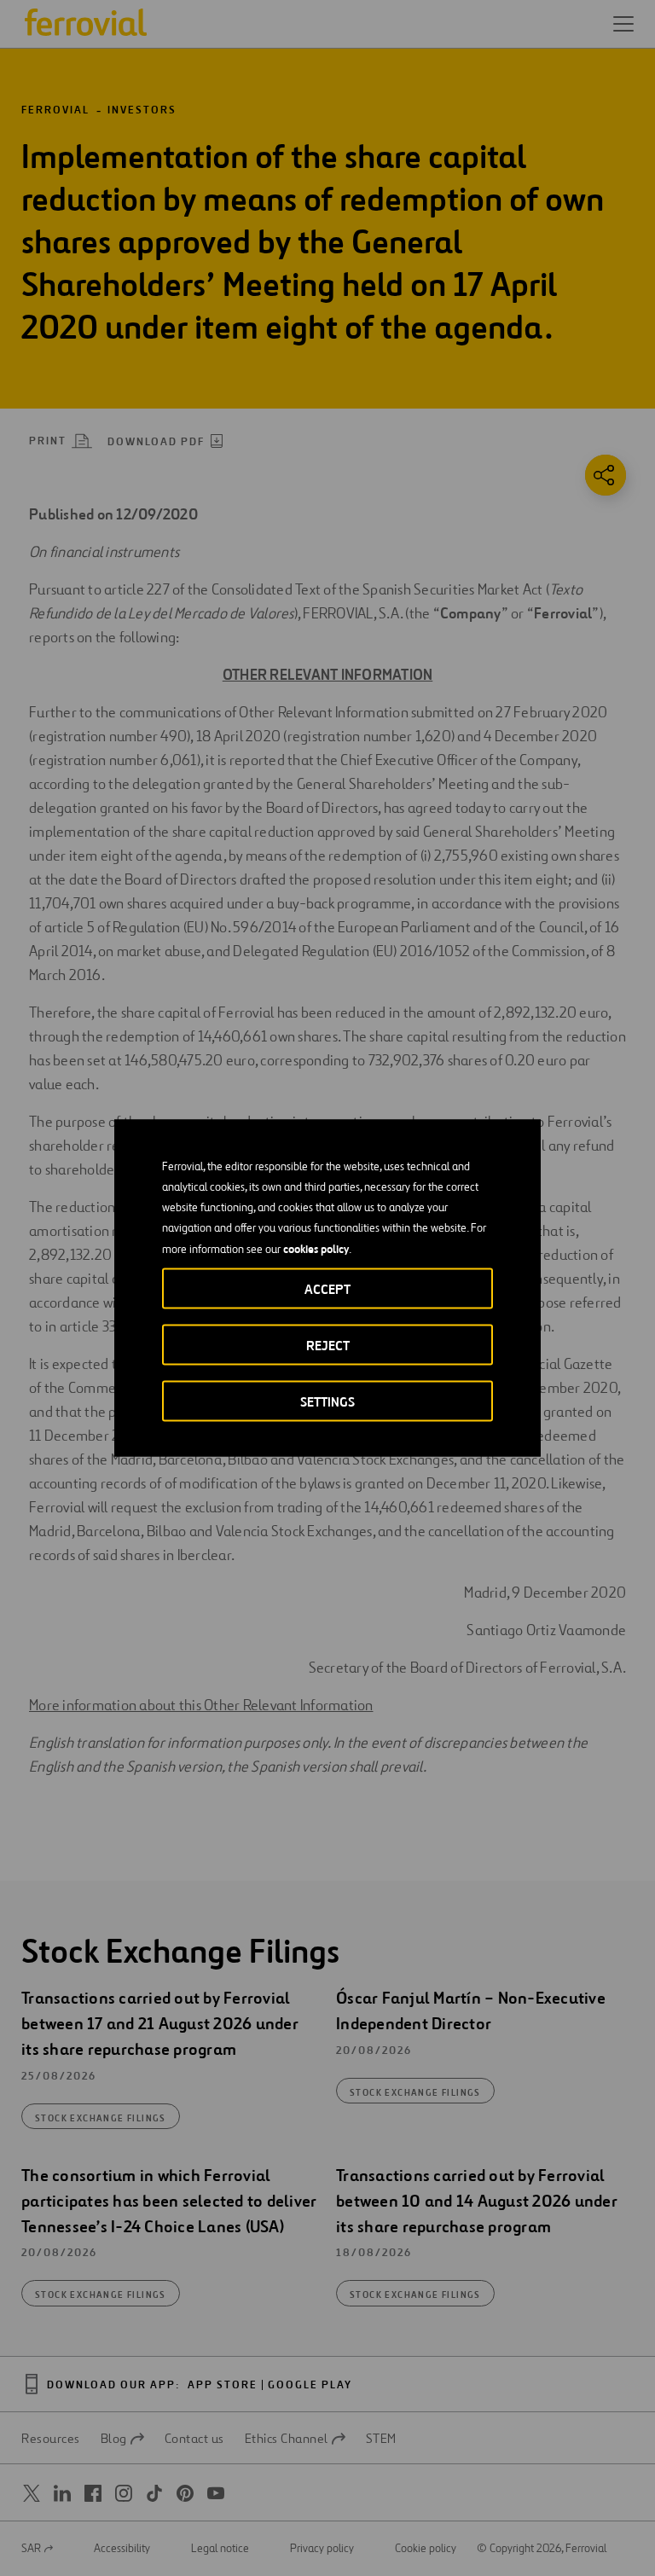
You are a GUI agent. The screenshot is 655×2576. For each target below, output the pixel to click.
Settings (327, 1402)
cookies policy (316, 1249)
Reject (328, 1346)
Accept (327, 1289)
